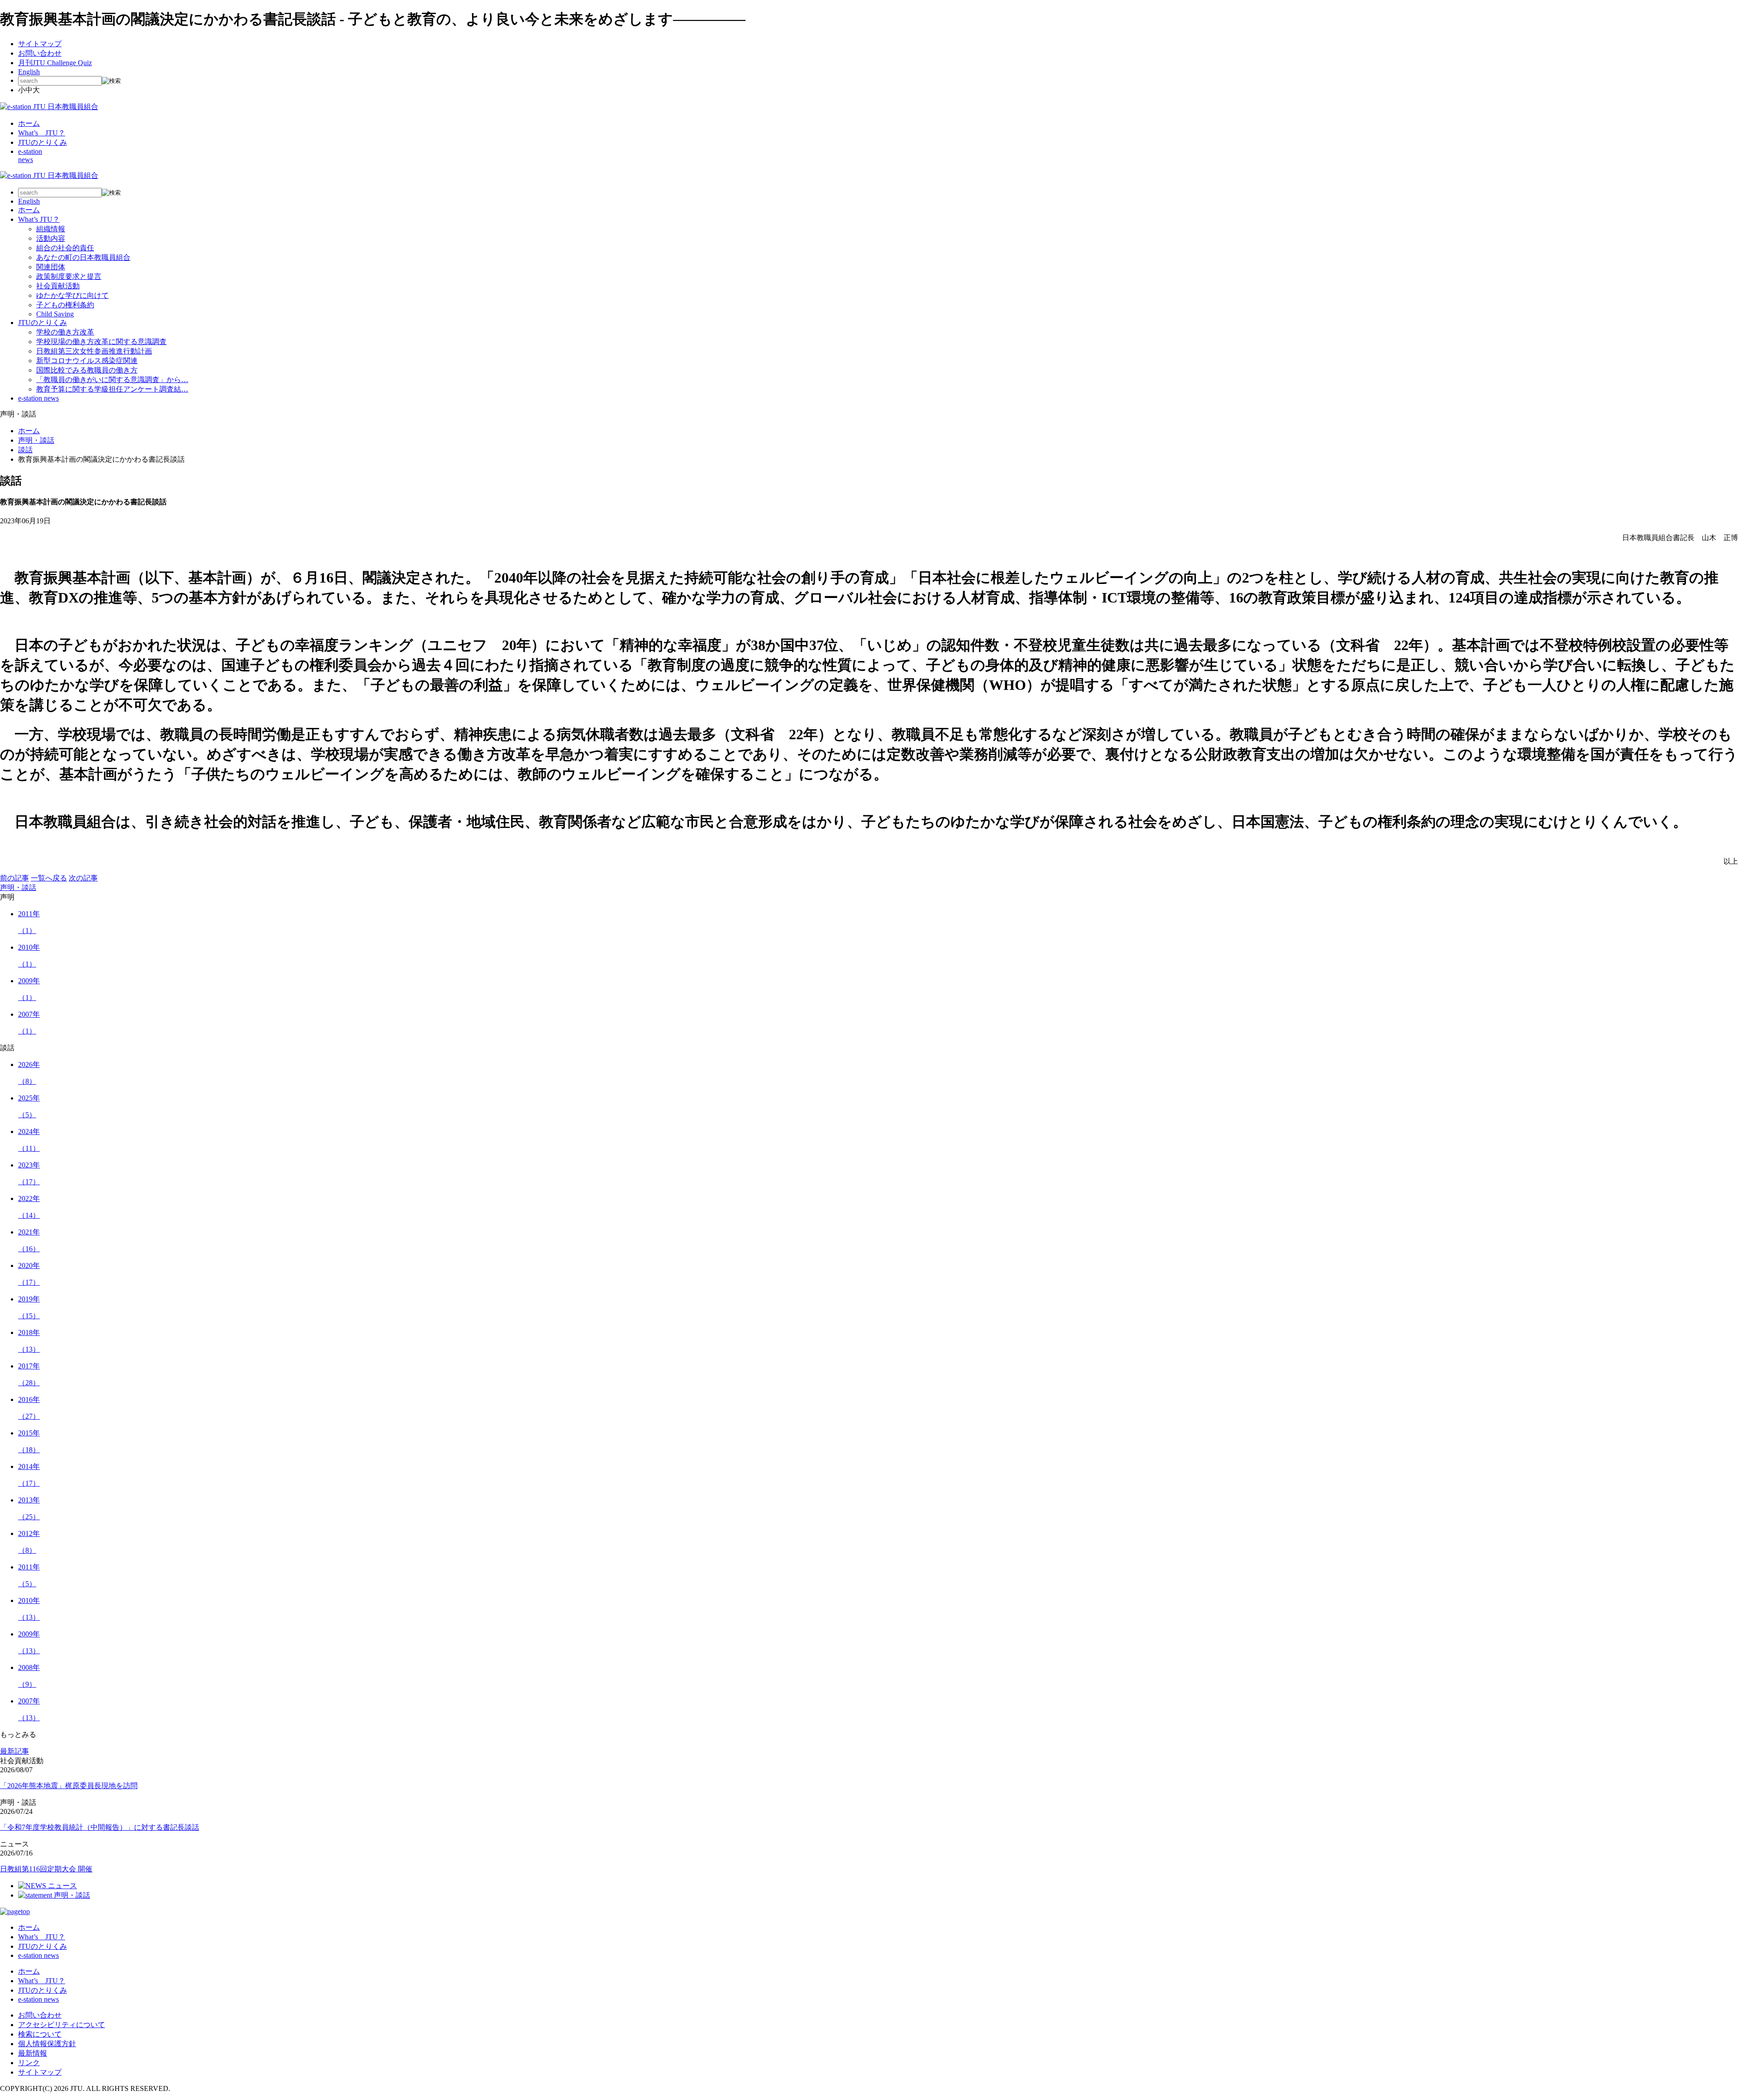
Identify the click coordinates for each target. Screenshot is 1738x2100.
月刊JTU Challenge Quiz (55, 63)
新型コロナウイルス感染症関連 (87, 361)
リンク (29, 2063)
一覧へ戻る (49, 878)
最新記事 (14, 1751)
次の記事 (83, 878)
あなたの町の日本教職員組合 (83, 257)
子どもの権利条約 (65, 305)
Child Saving (55, 314)
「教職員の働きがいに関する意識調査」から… (112, 380)
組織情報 (51, 229)
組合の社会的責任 (65, 248)
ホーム (29, 123)
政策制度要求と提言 (69, 276)
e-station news (38, 398)
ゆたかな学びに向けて (72, 295)
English (29, 72)
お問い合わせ (40, 53)
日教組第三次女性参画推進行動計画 (94, 351)
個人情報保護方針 (47, 2044)
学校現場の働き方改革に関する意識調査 (101, 342)
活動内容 (51, 238)
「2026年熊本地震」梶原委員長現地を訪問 (69, 1786)
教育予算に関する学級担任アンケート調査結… (112, 389)
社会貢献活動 (58, 286)
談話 (25, 450)
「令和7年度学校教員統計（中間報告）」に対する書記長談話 (100, 1827)
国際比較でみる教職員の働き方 (87, 370)
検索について (40, 2034)
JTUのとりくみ (43, 142)
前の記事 (14, 878)
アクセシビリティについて (62, 2025)
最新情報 (33, 2053)
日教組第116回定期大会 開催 (46, 1869)
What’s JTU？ (42, 133)
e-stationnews (30, 155)
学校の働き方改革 (65, 332)
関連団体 (51, 267)
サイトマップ (40, 44)
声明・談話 (36, 440)
